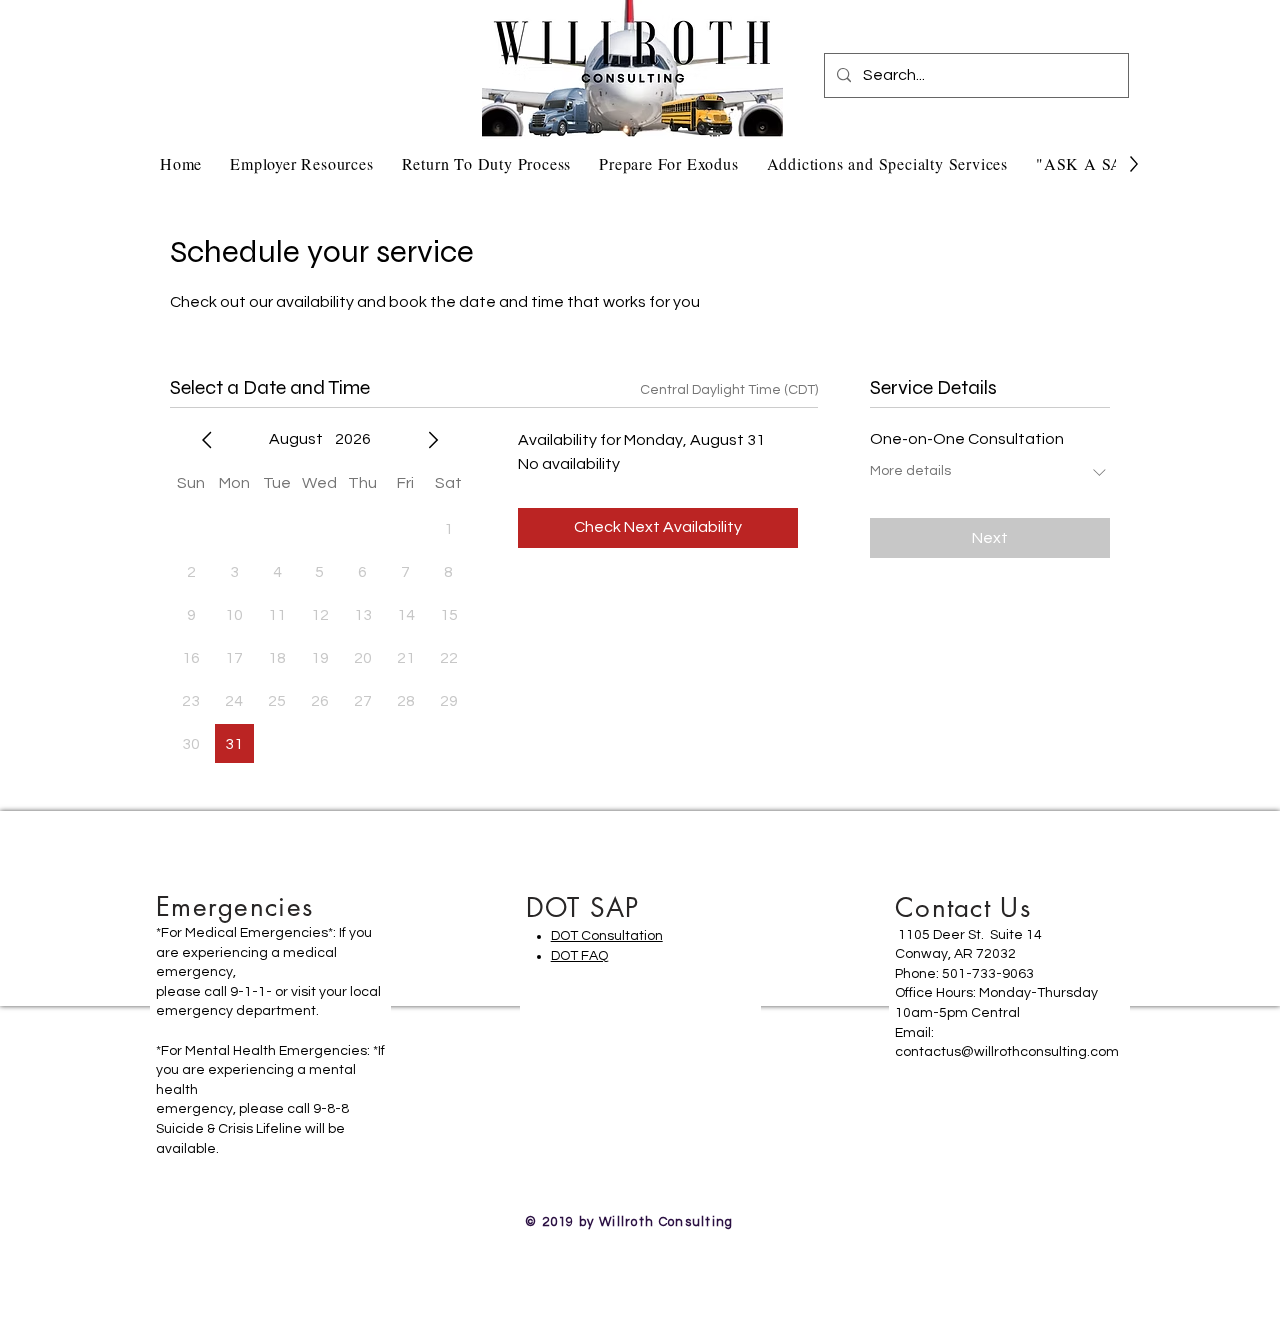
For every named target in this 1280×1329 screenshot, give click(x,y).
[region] (270, 1033)
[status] (729, 390)
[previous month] (207, 440)
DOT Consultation (607, 936)
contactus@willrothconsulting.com (1007, 1052)
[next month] (433, 440)
